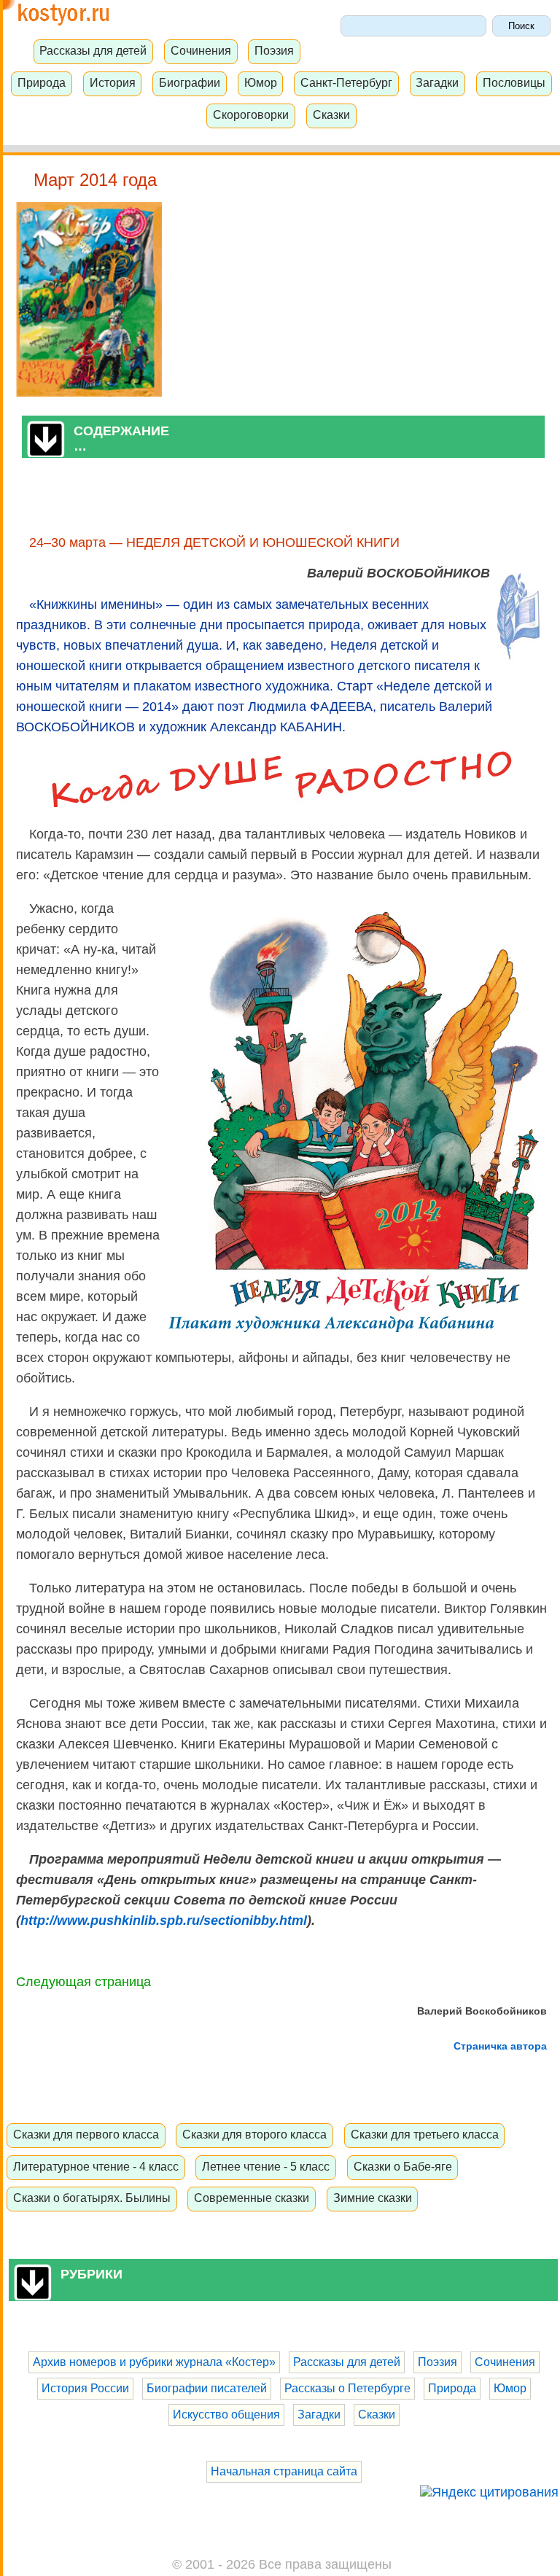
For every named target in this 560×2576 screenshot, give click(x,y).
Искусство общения (226, 2414)
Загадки (437, 82)
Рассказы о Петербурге (347, 2388)
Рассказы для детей (93, 50)
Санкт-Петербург (346, 82)
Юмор (261, 82)
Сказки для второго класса (254, 2134)
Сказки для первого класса (86, 2134)
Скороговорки (251, 114)
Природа (42, 82)
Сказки (331, 114)
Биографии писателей (207, 2388)
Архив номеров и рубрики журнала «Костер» (154, 2362)
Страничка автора (500, 2046)
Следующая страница (83, 1982)
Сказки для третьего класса (425, 2134)
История (113, 82)
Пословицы (514, 82)
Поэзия (274, 50)
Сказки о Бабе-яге (403, 2166)
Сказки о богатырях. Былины (92, 2198)
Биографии (190, 82)
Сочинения (201, 50)
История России (85, 2388)
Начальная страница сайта (284, 2471)
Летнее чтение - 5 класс (266, 2166)
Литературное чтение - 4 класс (96, 2166)
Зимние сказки (373, 2198)
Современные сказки (252, 2198)
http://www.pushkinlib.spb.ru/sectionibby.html (164, 1921)
